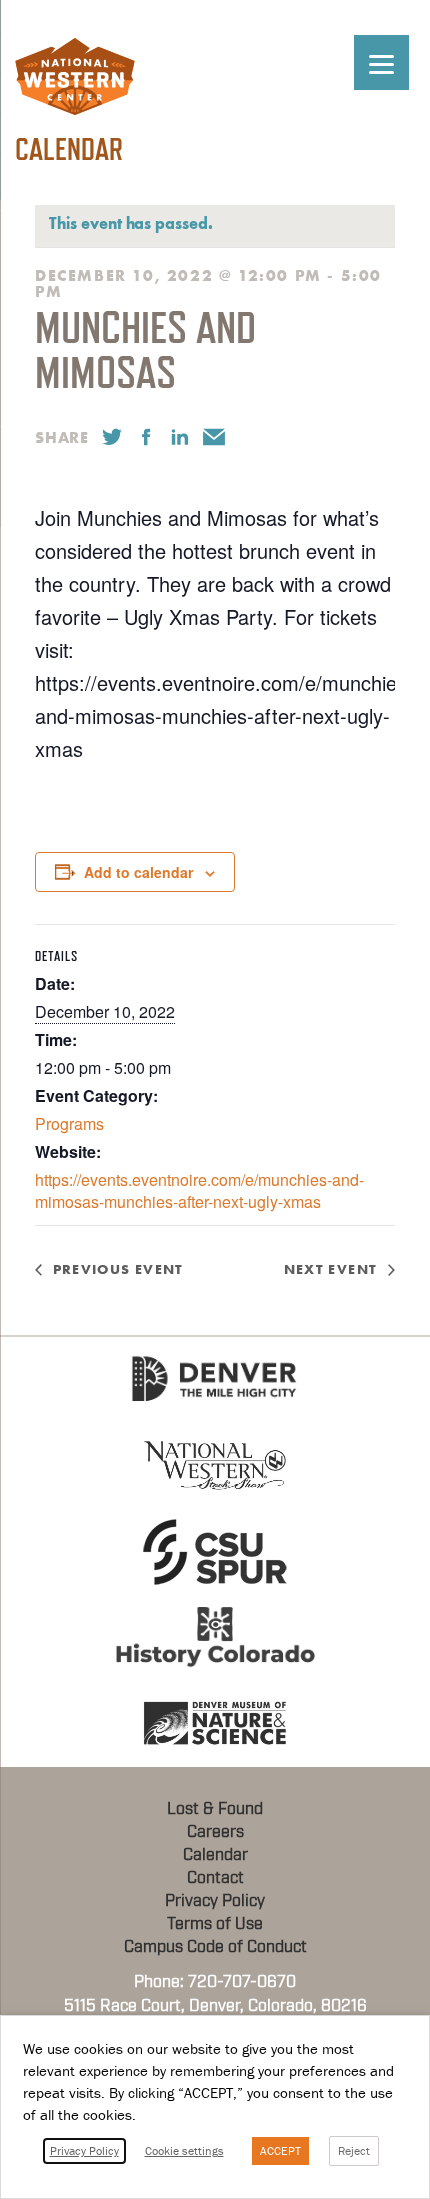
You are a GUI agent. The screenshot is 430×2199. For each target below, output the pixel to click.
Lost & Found (215, 1809)
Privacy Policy (215, 1901)
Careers (215, 1832)
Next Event (331, 1269)
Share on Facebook (146, 437)
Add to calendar (138, 872)
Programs (69, 1123)
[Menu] (381, 62)
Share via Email (214, 437)
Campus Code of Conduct (215, 1947)
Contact (215, 1878)
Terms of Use (215, 1924)
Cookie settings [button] (184, 2150)
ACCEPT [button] (280, 2150)
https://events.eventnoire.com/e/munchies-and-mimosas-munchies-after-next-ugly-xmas (199, 1190)
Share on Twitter (112, 437)
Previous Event (118, 1269)
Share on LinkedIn (180, 437)
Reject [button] (354, 2150)
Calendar (215, 1855)
